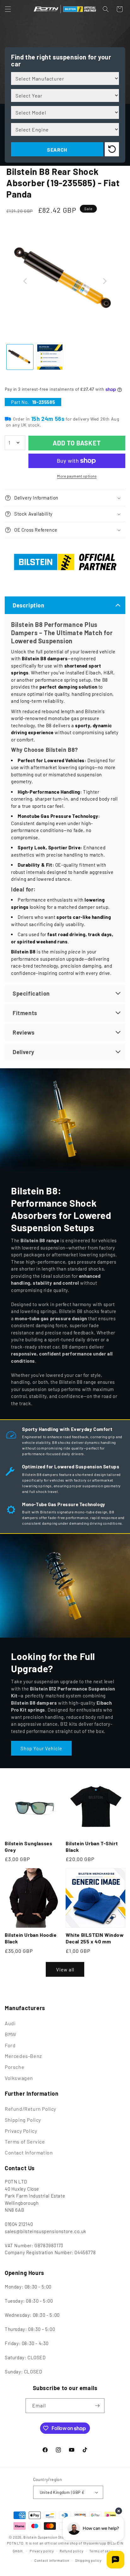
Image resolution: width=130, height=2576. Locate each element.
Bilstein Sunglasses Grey (28, 1847)
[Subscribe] (97, 2406)
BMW (11, 2034)
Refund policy (71, 2551)
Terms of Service (25, 2141)
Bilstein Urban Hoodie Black (31, 1938)
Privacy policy (42, 2551)
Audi (10, 2023)
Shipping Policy (23, 2120)
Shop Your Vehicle (41, 1748)
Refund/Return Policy (30, 2109)
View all (65, 1970)
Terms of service (103, 2551)
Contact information (52, 2560)
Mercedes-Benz (23, 2056)
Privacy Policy (21, 2131)
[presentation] (25, 281)
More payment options (77, 476)
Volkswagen (19, 2078)
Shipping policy (88, 2560)
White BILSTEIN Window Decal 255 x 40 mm (95, 1938)
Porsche (15, 2067)
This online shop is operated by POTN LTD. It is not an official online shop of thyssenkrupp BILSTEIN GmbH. (65, 2544)
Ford (10, 2045)
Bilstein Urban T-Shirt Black (92, 1847)
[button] (8, 9)
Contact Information (29, 2152)
